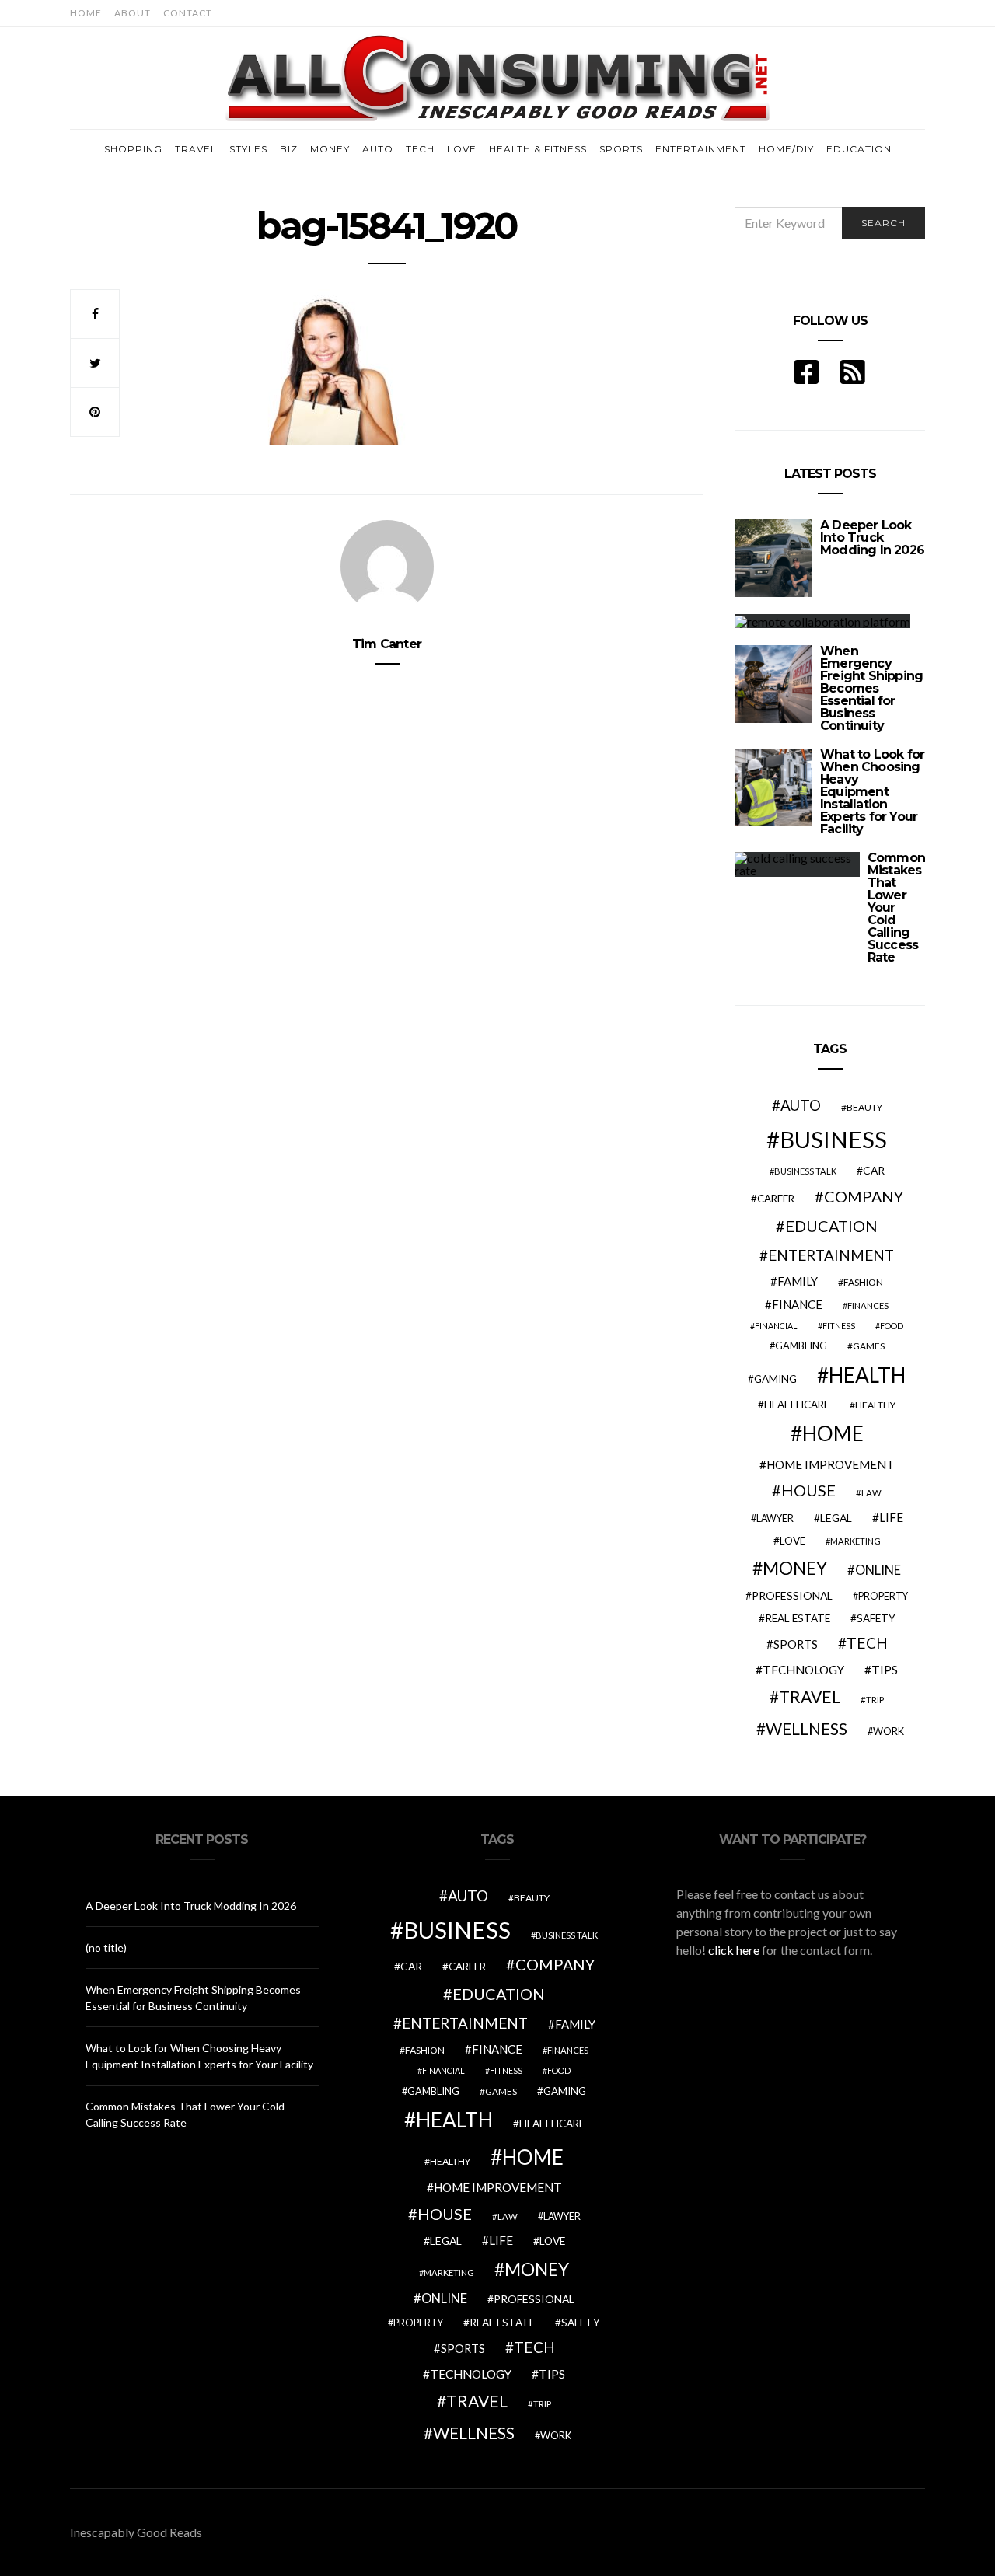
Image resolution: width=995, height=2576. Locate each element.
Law (871, 1493)
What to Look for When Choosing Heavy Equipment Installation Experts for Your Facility (872, 792)
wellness (806, 1728)
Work (889, 1731)
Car (874, 1170)
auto (801, 1105)
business (833, 1139)
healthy (875, 1405)
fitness (839, 1326)
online (878, 1570)
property (883, 1596)
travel (810, 1697)
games (869, 1346)
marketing (855, 1541)
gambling (801, 1346)
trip (875, 1700)
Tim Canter (387, 644)
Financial (776, 1326)
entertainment (831, 1255)
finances (868, 1305)
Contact (188, 13)
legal (836, 1518)
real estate (798, 1618)
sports (796, 1644)
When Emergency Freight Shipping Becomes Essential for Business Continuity (871, 688)
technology (803, 1670)
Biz (289, 149)
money (795, 1568)
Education (859, 149)
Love (462, 149)
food (892, 1326)
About (133, 13)
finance (797, 1304)
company (864, 1196)
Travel (196, 149)
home (833, 1433)
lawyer (775, 1518)
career (776, 1199)
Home (86, 13)
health (867, 1375)
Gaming (775, 1379)
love (793, 1541)
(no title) (106, 1948)
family (798, 1281)
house (808, 1490)
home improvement (831, 1464)
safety (876, 1618)
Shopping (133, 149)
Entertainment (701, 149)
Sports (621, 149)
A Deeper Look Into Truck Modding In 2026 (872, 538)
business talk (805, 1171)
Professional (792, 1595)
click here (734, 1950)
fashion (863, 1282)
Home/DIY (786, 149)
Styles (248, 149)
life (891, 1517)
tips (885, 1670)
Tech (420, 149)
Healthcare (797, 1405)
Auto (378, 149)
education (831, 1226)
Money (330, 149)
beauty (864, 1107)
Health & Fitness (538, 149)
